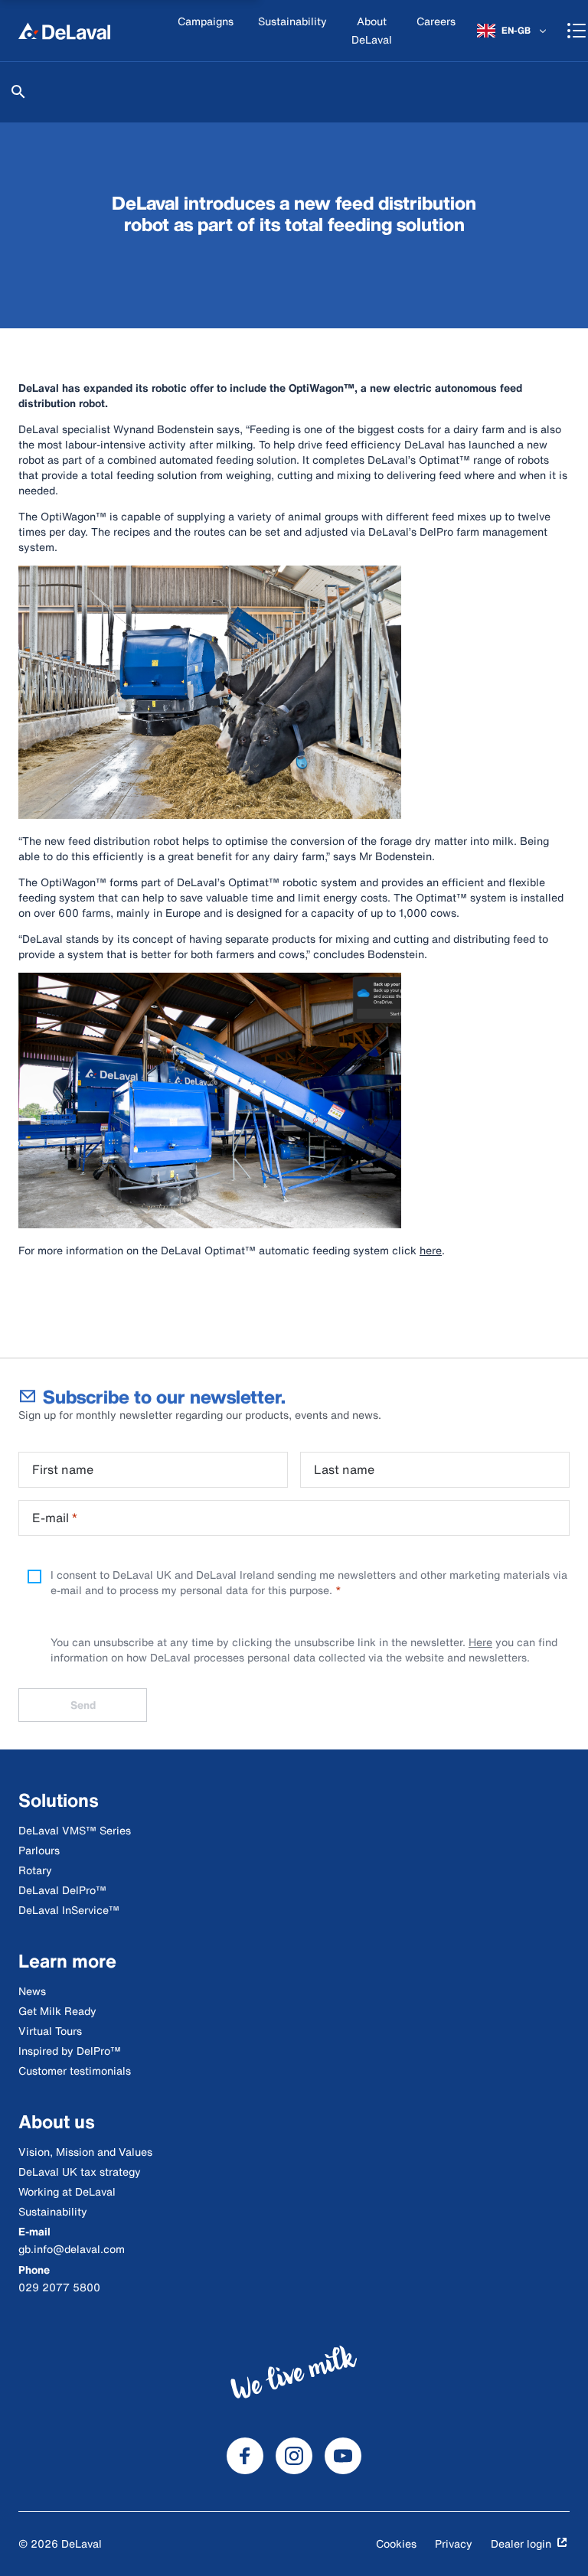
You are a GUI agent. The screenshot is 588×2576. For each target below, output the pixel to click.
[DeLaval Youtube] (343, 2456)
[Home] (64, 31)
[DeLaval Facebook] (245, 2456)
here (431, 1250)
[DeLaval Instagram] (294, 2456)
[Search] (18, 92)
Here (480, 1642)
